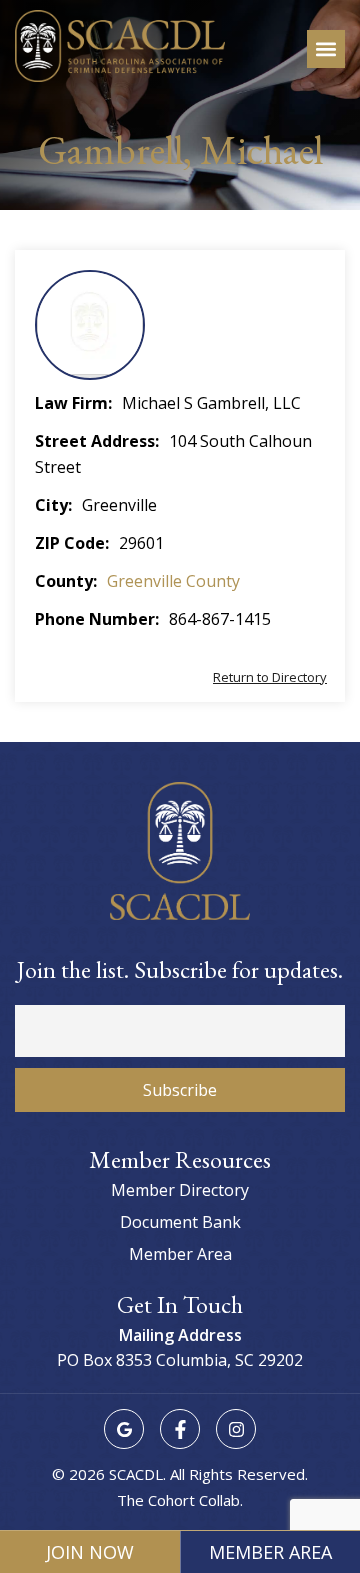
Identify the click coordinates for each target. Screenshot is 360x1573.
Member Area (270, 1552)
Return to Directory (270, 677)
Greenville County (173, 581)
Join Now (90, 1552)
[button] (326, 49)
